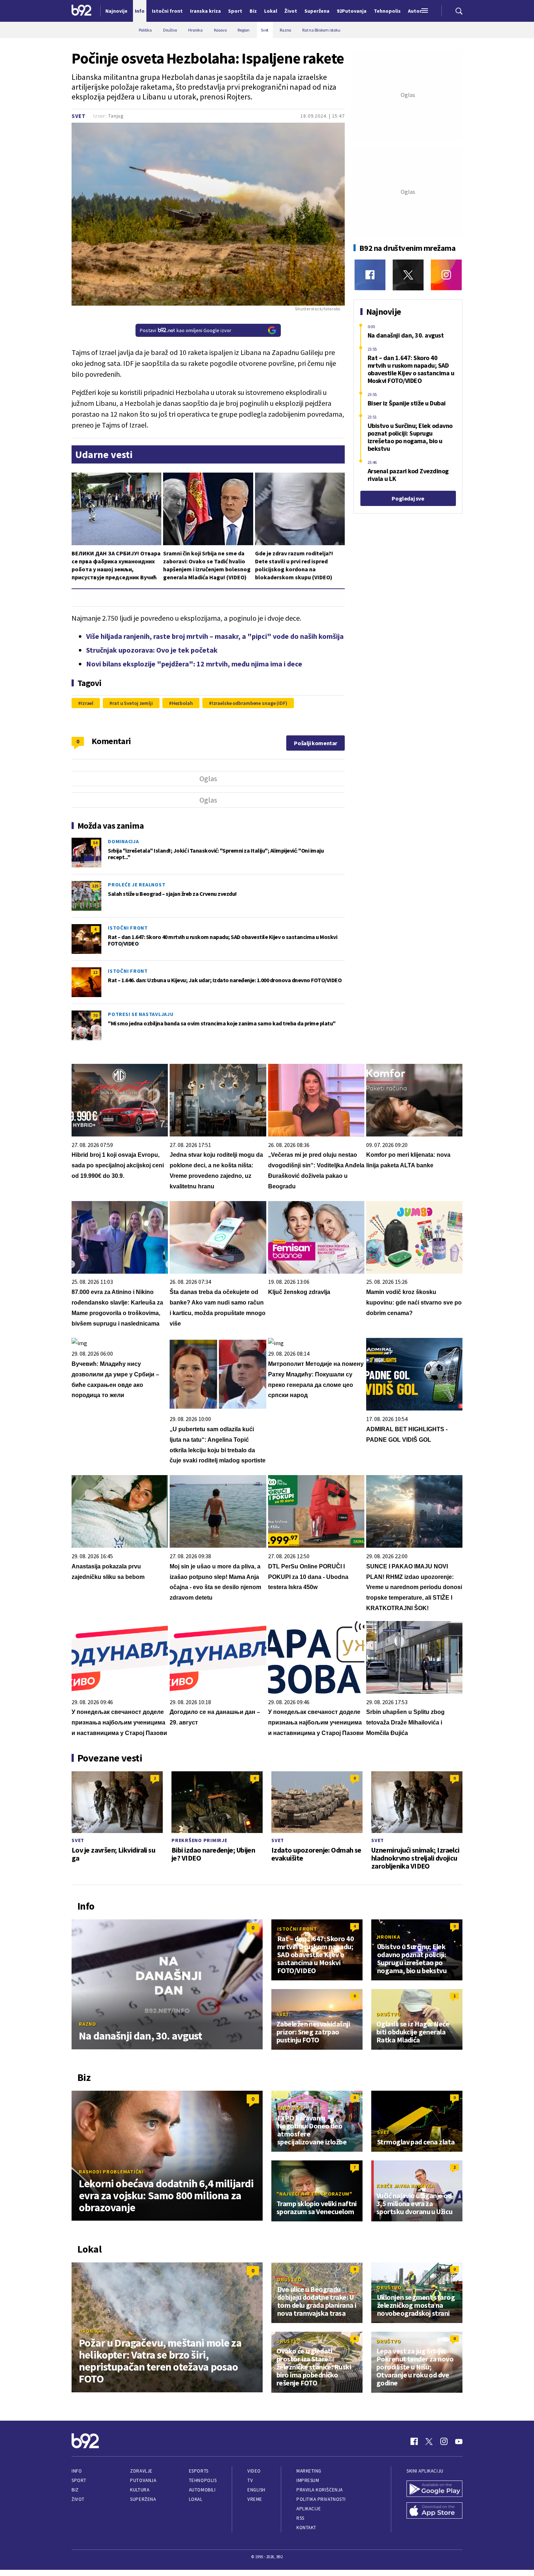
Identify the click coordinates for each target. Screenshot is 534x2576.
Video (254, 2471)
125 (95, 886)
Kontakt (306, 2528)
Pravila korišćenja (320, 2490)
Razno (88, 2024)
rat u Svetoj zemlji (133, 703)
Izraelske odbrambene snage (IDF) (250, 703)
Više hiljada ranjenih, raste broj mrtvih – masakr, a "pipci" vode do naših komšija (215, 636)
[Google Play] (434, 2490)
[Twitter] (408, 275)
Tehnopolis (203, 2480)
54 (95, 843)
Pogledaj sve (408, 498)
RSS (300, 2518)
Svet (79, 116)
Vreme (255, 2499)
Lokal (196, 2499)
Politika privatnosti (321, 2499)
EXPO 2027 (290, 2108)
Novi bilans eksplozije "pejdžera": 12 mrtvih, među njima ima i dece (194, 664)
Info (77, 2471)
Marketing (309, 2471)
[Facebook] (370, 275)
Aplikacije (309, 2509)
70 (95, 1015)
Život (78, 2499)
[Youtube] (459, 2441)
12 (95, 972)
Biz (75, 2490)
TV (250, 2480)
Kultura (140, 2490)
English (256, 2490)
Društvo (389, 2014)
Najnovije (116, 11)
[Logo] (82, 11)
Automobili (202, 2490)
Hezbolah (182, 703)
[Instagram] (446, 275)
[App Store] (434, 2511)
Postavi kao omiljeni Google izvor (186, 330)
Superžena (143, 2499)
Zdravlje (141, 2471)
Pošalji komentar (315, 743)
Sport (79, 2480)
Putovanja (143, 2480)
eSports (199, 2471)
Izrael (87, 703)
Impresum (308, 2480)
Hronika (389, 1937)
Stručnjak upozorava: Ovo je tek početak (152, 650)
